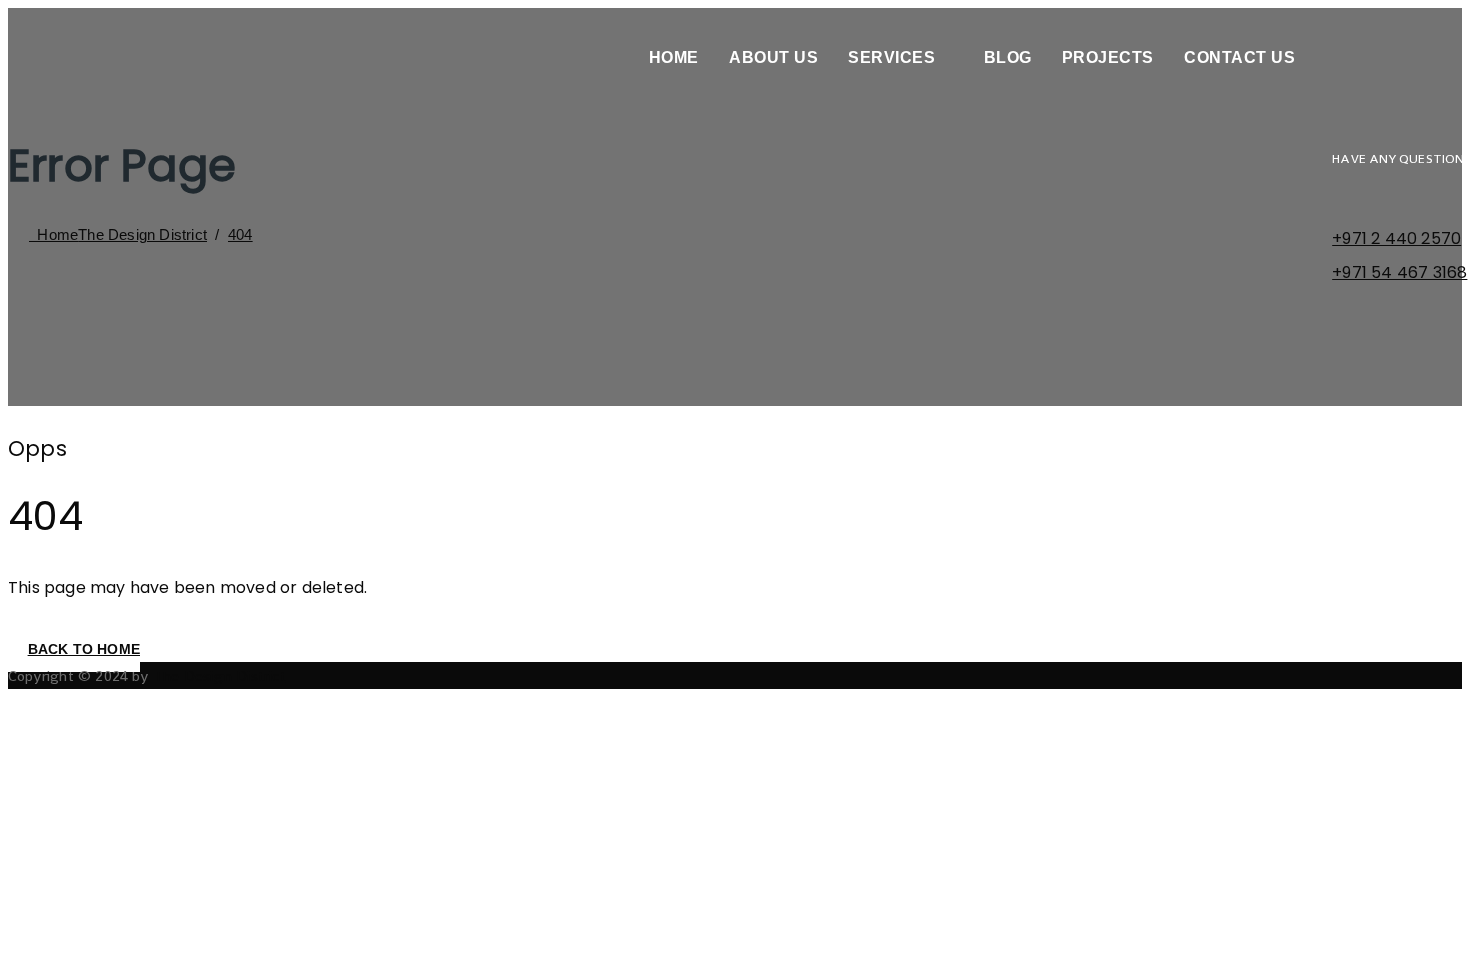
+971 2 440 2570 (1396, 238)
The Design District (219, 675)
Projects (1108, 57)
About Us (773, 57)
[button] (74, 649)
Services (891, 57)
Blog (1008, 57)
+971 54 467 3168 (1399, 272)
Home (674, 57)
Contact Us (1239, 57)
